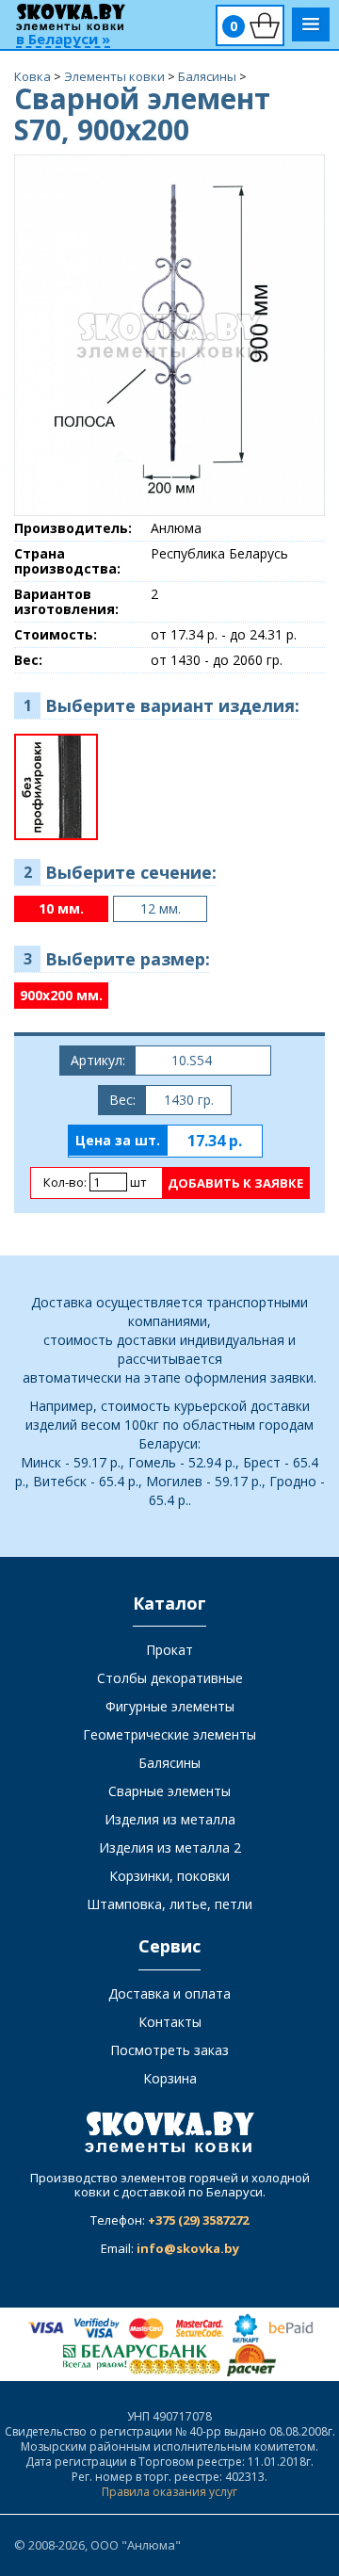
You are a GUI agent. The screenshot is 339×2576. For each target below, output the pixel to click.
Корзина (170, 2078)
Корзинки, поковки (169, 1876)
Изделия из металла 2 (170, 1847)
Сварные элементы (169, 1791)
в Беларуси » (63, 40)
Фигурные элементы (170, 1706)
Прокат (169, 1650)
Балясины (169, 1763)
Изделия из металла (170, 1819)
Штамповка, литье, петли (169, 1904)
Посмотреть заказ (169, 2050)
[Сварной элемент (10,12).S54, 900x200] (169, 334)
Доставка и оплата (169, 1993)
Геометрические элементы (169, 1734)
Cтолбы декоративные (170, 1678)
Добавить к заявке (235, 1183)
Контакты (170, 2022)
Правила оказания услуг (169, 2492)
